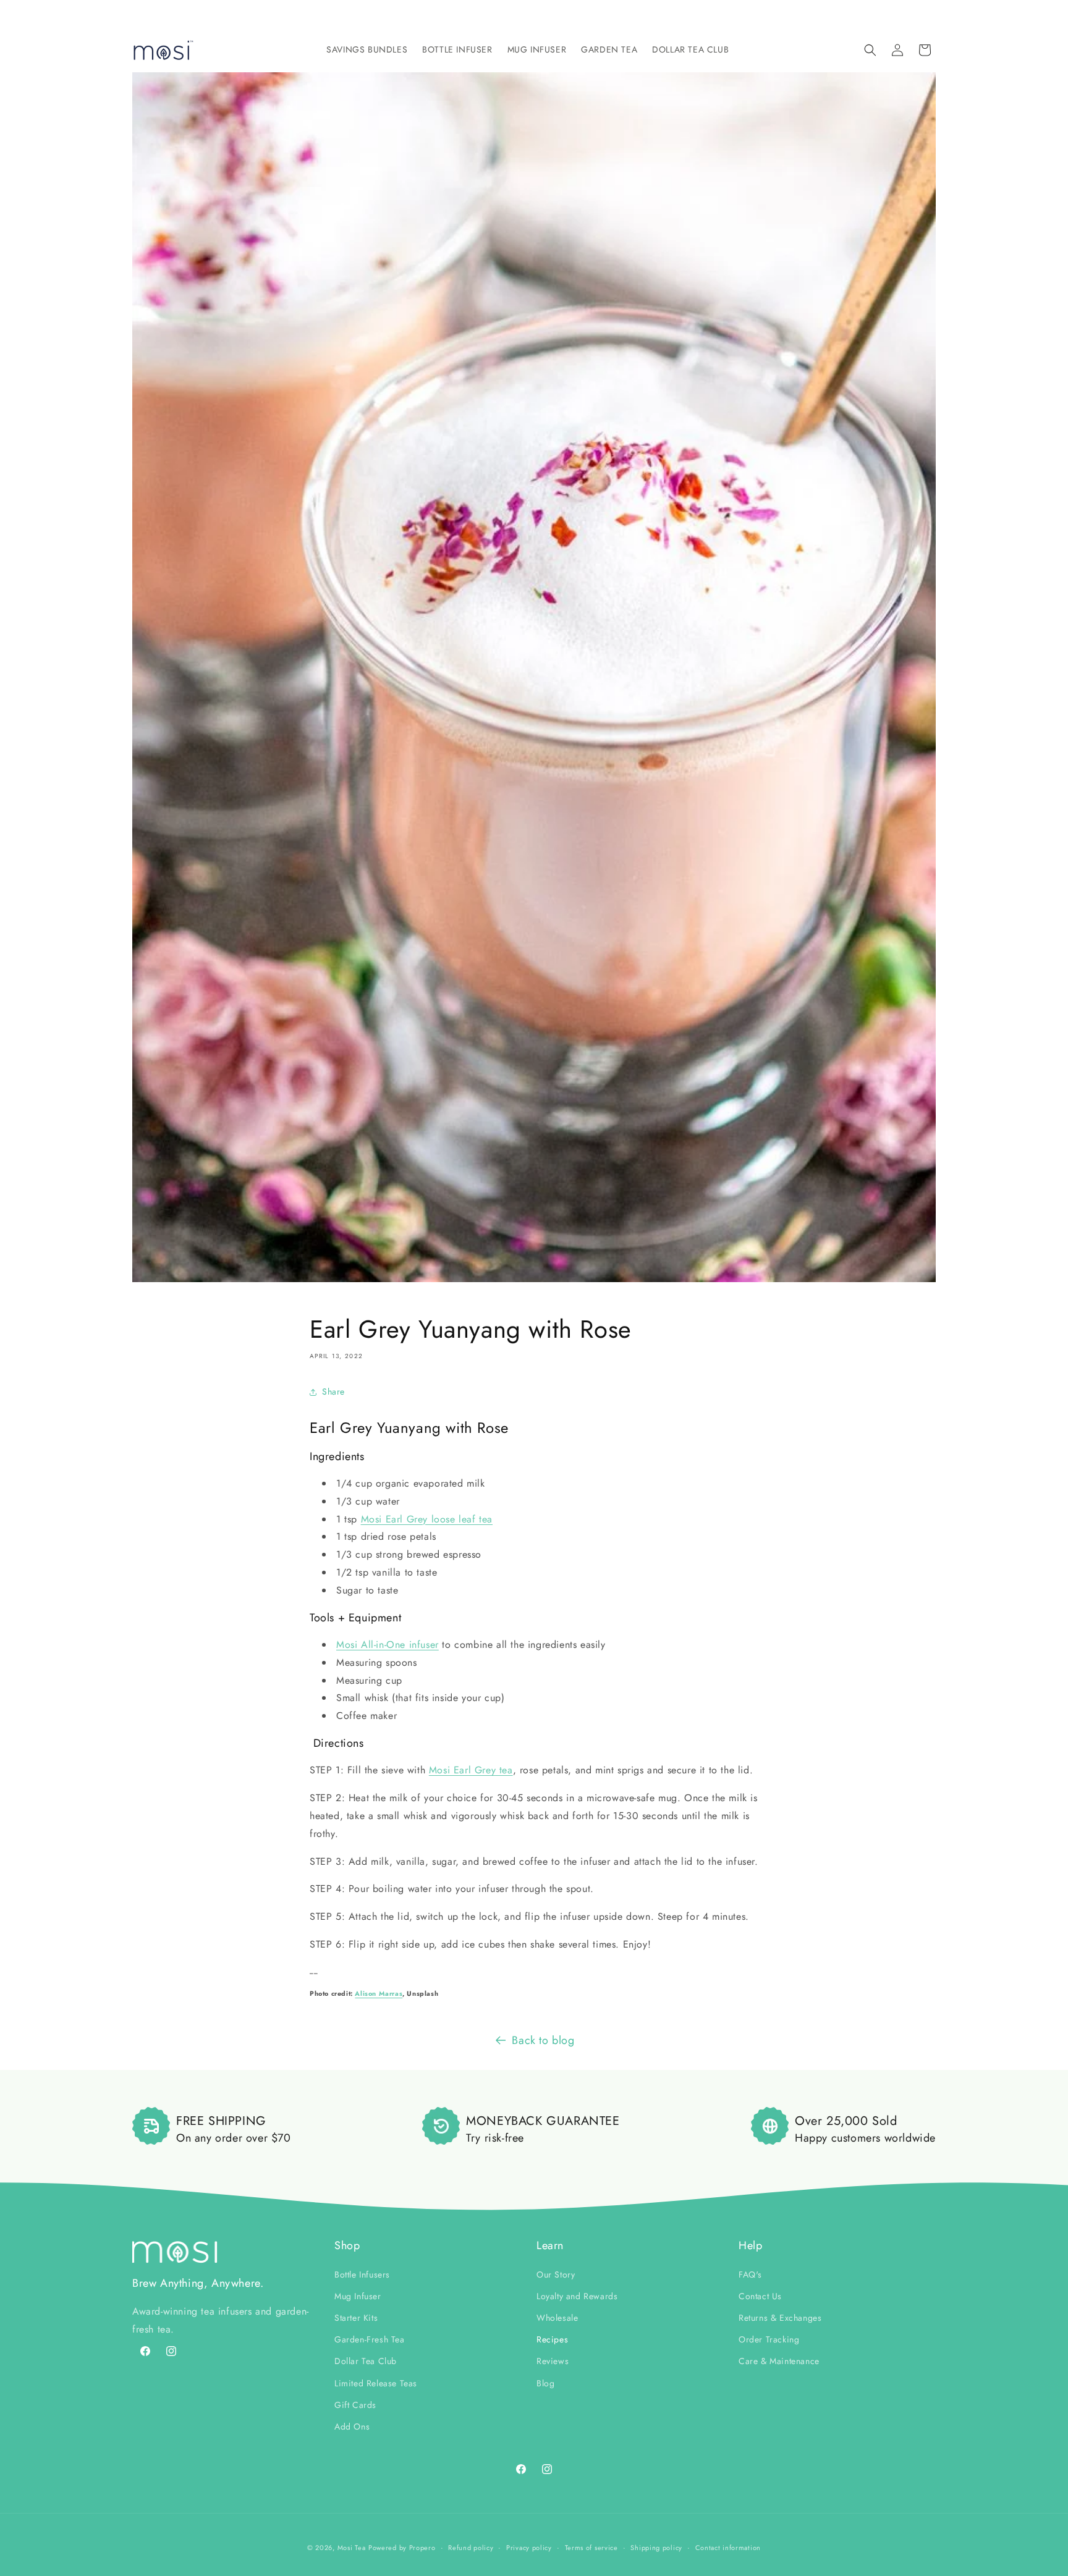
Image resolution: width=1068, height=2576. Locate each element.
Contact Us (760, 2295)
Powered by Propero (402, 2548)
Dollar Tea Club (366, 2361)
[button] (367, 49)
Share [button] (333, 1391)
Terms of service (591, 2547)
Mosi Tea (352, 2548)
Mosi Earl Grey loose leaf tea (427, 1519)
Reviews (553, 2361)
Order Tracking (769, 2339)
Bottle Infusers (362, 2274)
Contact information (728, 2547)
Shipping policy (656, 2547)
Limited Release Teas (376, 2383)
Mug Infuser (358, 2295)
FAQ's (750, 2274)
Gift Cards (355, 2404)
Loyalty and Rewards (577, 2295)
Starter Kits (356, 2317)
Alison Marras (379, 1994)
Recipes (552, 2339)
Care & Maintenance (779, 2361)
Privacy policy (529, 2547)
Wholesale (557, 2317)
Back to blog (543, 2040)
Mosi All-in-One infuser (388, 1645)
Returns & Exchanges (780, 2317)
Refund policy (471, 2547)
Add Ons (352, 2426)
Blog (545, 2383)
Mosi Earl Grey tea (471, 1770)
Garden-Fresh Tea (370, 2339)
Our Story (556, 2274)
